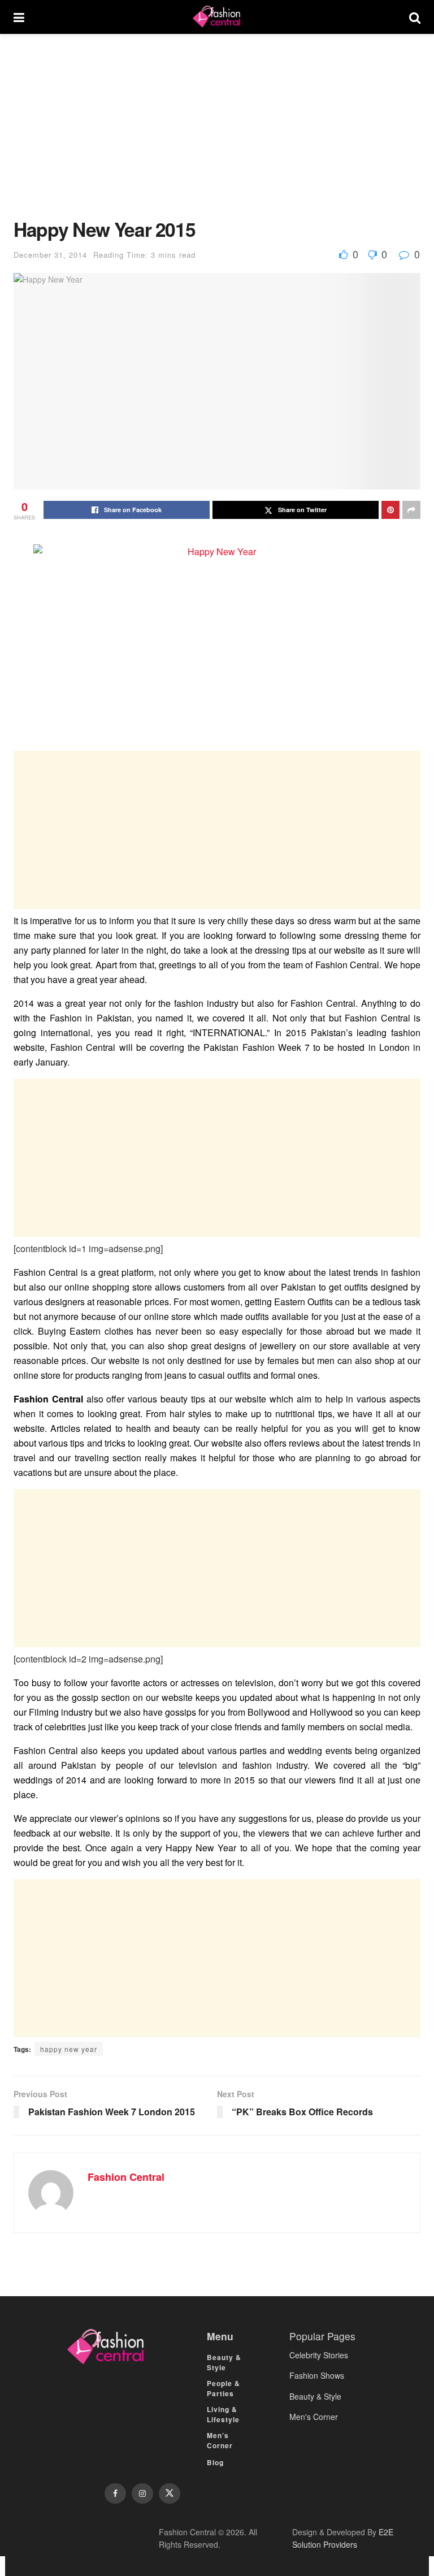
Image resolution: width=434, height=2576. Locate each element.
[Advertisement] (217, 135)
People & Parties (223, 2388)
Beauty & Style (224, 2362)
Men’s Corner (220, 2440)
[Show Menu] (19, 17)
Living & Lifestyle (223, 2414)
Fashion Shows (317, 2375)
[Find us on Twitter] (170, 2493)
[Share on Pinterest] (390, 510)
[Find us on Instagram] (142, 2493)
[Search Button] (415, 17)
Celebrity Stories (319, 2355)
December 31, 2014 (50, 255)
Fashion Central (126, 2177)
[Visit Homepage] (216, 17)
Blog (215, 2462)
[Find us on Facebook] (115, 2493)
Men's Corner (314, 2417)
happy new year (69, 2049)
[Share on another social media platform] (411, 510)
